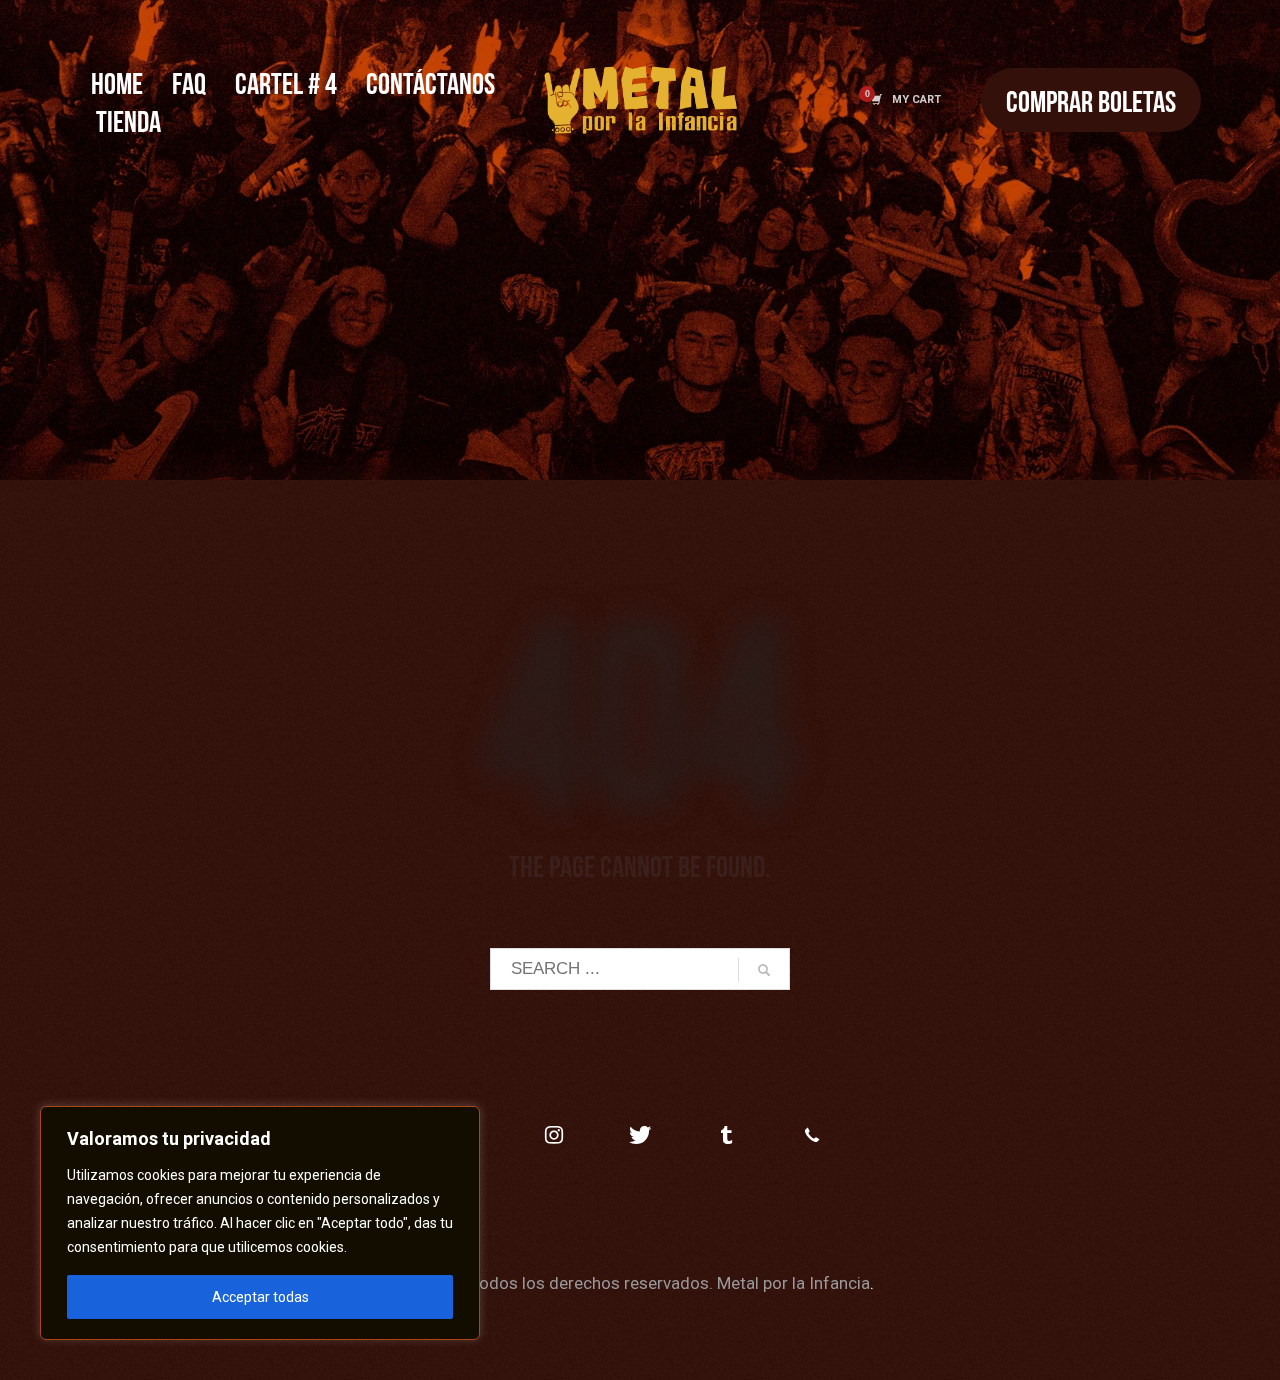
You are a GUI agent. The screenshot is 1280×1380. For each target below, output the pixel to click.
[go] (764, 970)
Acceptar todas (260, 1297)
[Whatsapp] (812, 1135)
